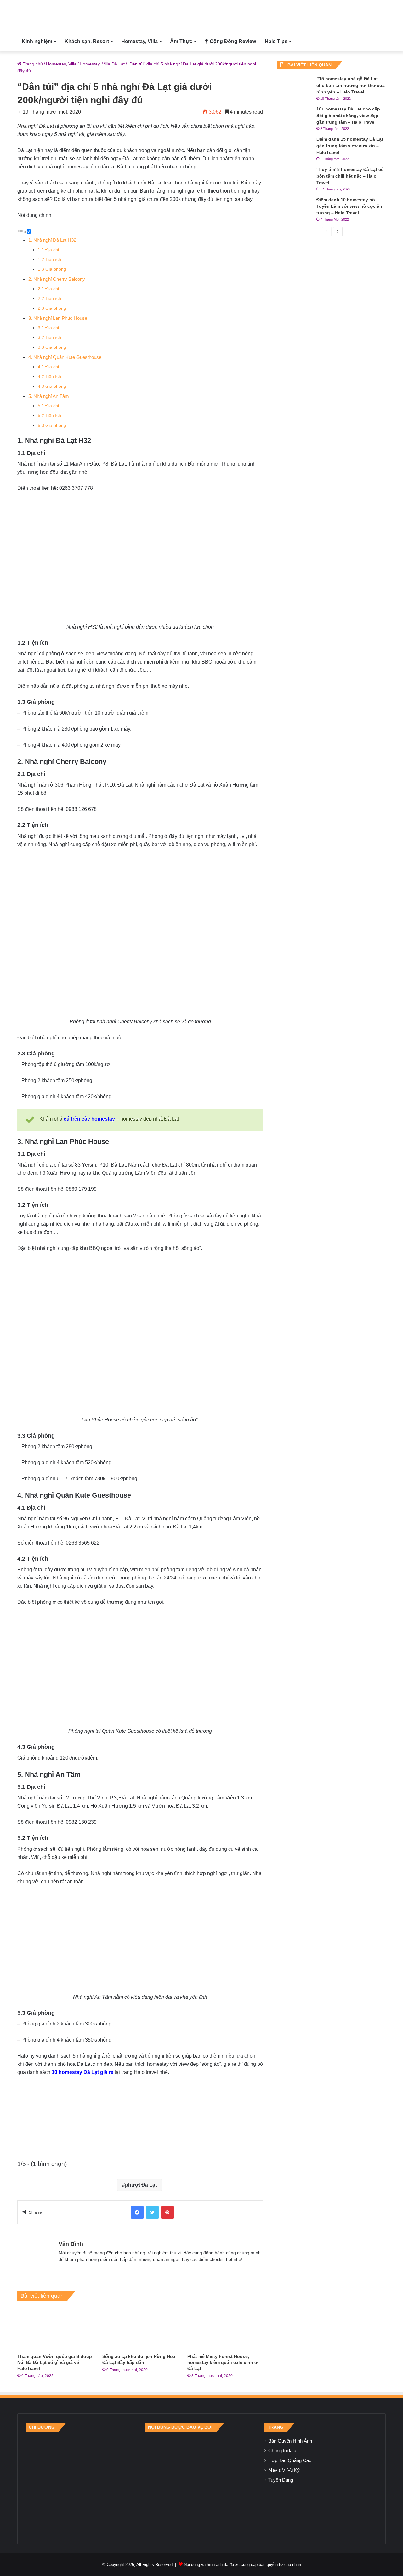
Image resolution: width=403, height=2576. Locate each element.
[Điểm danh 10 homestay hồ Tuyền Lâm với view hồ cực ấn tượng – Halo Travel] (294, 208)
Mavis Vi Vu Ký (284, 2470)
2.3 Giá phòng (52, 308)
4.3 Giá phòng (52, 386)
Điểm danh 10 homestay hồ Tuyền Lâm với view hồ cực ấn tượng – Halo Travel (349, 206)
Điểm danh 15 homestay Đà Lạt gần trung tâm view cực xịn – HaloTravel (350, 146)
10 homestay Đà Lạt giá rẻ (82, 2072)
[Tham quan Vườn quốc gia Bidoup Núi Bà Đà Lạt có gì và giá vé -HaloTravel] (55, 2329)
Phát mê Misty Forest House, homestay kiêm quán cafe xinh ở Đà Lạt (222, 2362)
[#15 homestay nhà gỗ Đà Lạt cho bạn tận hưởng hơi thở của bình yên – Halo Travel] (294, 87)
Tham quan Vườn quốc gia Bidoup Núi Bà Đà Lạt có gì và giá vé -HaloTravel (55, 2362)
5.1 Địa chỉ (48, 406)
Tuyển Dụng (281, 2480)
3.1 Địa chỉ (48, 328)
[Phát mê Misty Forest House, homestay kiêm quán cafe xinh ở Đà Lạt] (225, 2329)
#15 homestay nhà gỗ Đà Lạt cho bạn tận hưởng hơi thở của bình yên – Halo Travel (351, 85)
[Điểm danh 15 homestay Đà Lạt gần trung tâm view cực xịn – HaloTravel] (294, 148)
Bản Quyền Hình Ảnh (290, 2441)
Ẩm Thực (181, 41)
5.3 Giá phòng (52, 425)
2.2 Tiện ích (49, 299)
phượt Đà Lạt (141, 2185)
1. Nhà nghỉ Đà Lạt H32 (52, 240)
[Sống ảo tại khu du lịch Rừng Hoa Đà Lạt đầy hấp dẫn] (140, 2329)
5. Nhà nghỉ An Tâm (49, 396)
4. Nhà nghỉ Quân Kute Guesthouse (65, 357)
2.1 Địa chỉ (48, 289)
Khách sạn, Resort (87, 41)
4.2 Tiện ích (49, 377)
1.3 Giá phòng (52, 269)
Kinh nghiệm (37, 41)
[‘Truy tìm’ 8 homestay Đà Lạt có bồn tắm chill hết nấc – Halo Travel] (294, 178)
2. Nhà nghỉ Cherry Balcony (57, 279)
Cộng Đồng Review (232, 41)
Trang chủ (32, 64)
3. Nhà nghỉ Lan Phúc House (58, 318)
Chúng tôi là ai (283, 2451)
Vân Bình (71, 2244)
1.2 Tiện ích (49, 260)
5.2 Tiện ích (49, 416)
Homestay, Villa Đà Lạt (102, 64)
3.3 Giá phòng (52, 347)
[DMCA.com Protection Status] (201, 2483)
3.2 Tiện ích (49, 338)
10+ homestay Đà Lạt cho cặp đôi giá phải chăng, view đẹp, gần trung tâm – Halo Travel (348, 116)
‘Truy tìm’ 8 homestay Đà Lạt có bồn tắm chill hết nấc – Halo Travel (350, 176)
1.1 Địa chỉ (48, 250)
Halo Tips (276, 41)
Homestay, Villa (139, 41)
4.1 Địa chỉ (48, 367)
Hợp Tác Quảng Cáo (290, 2460)
